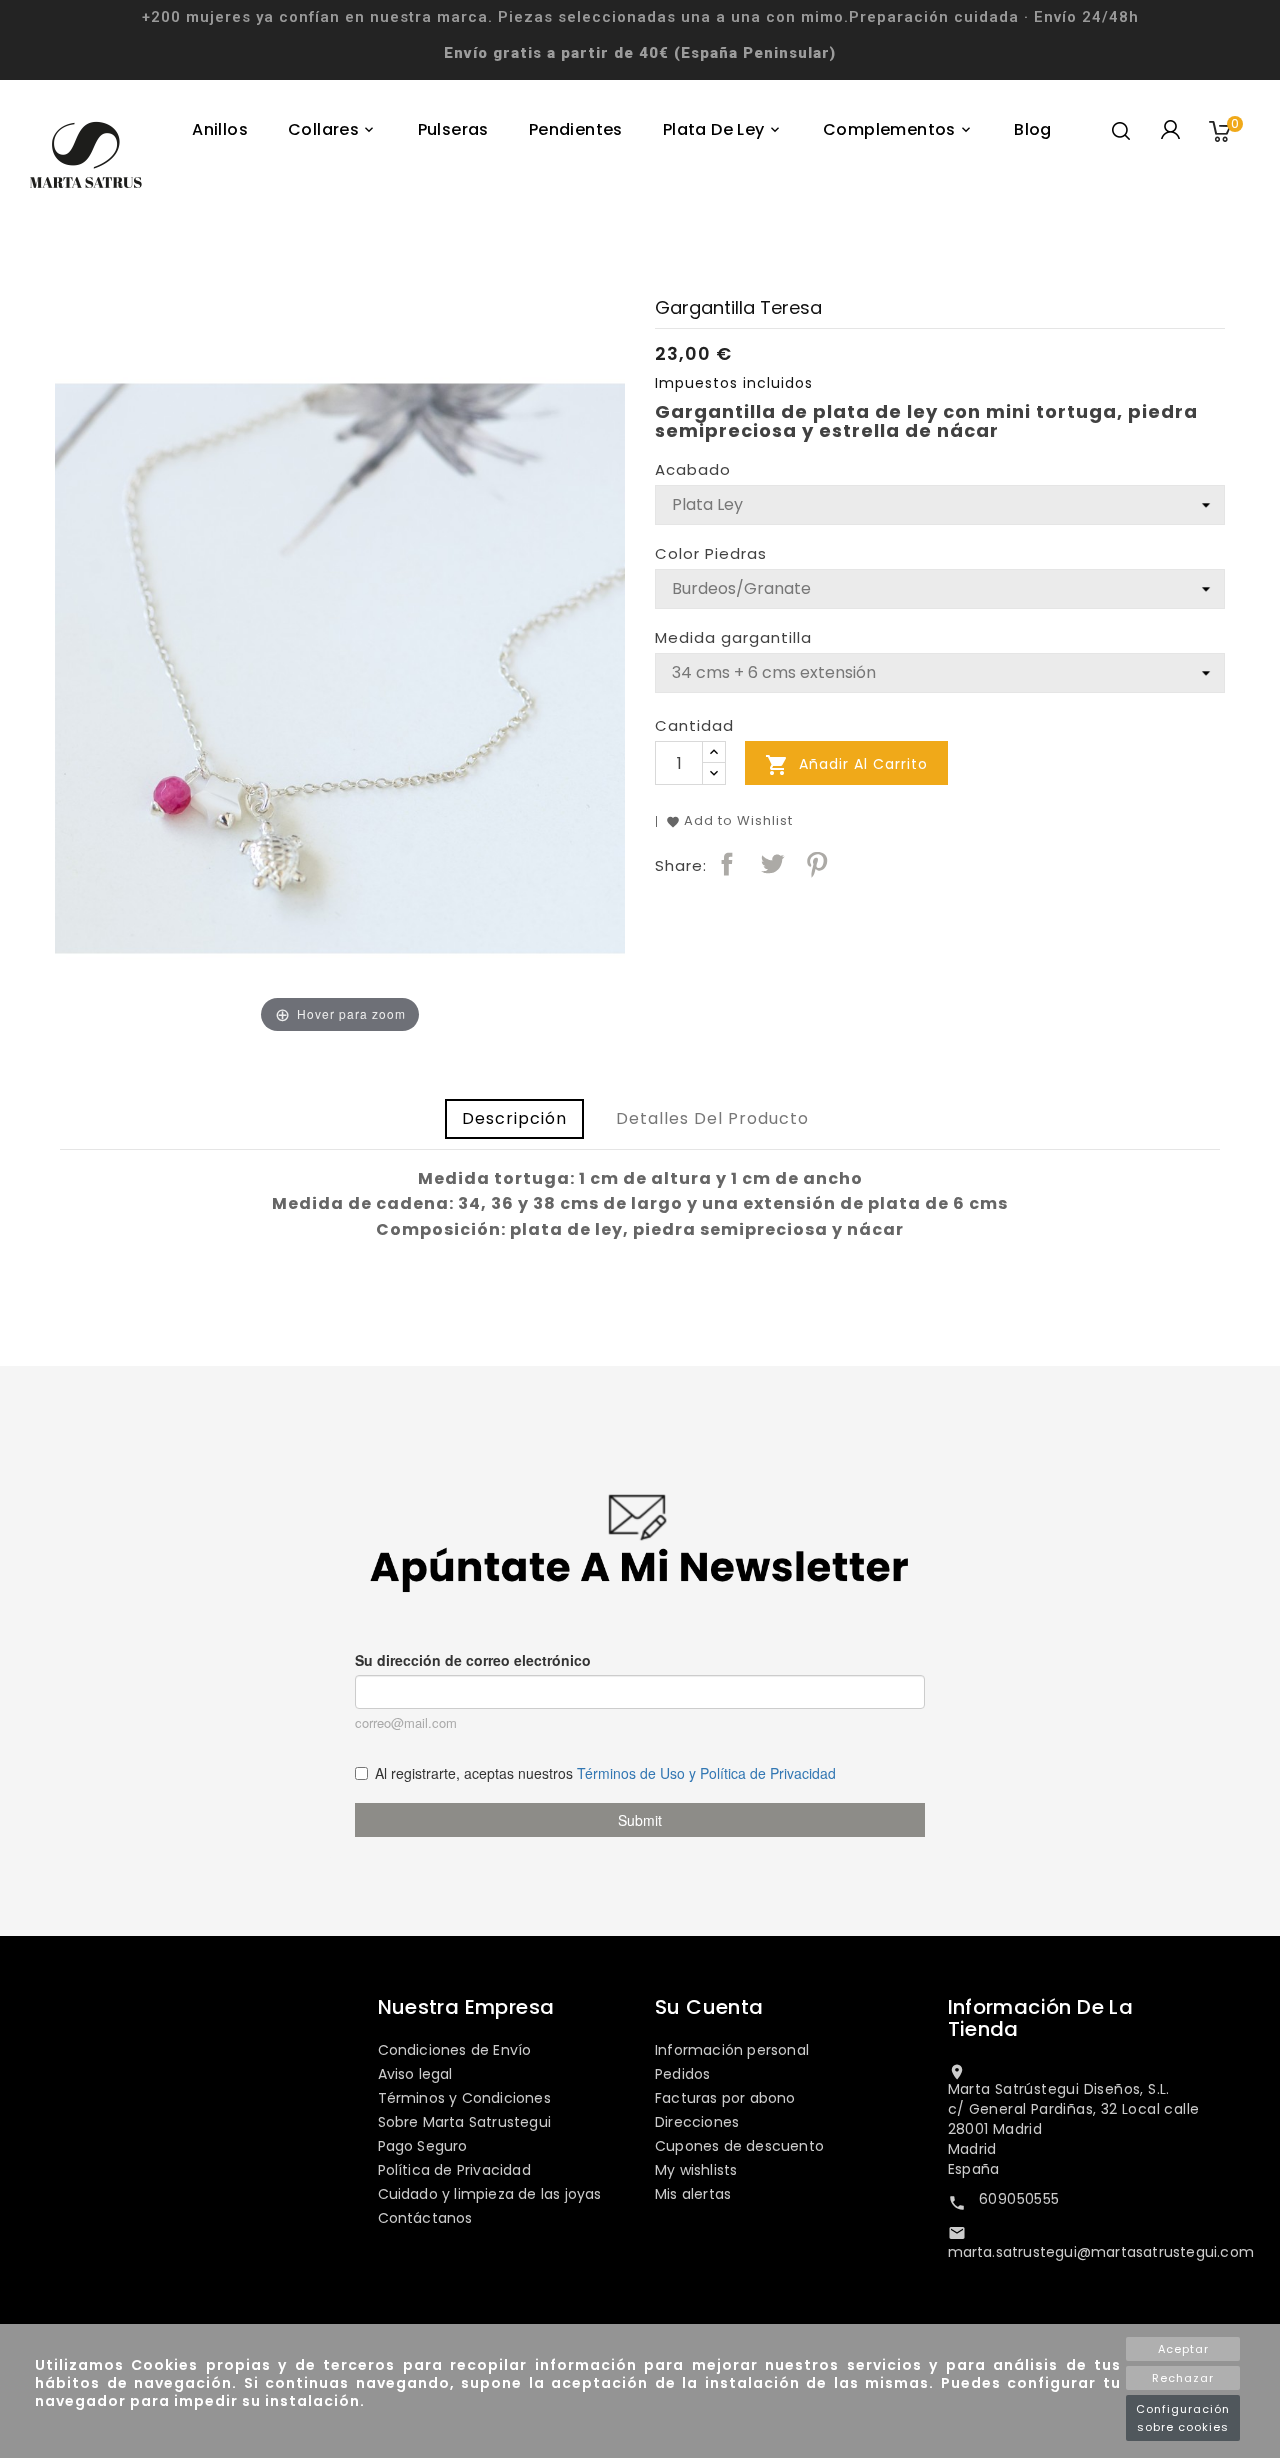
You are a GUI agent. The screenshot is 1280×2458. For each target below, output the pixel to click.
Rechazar (1183, 2378)
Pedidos (682, 2074)
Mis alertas (693, 2194)
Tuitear (772, 864)
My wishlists (696, 2170)
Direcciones (697, 2122)
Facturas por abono (725, 2098)
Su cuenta (709, 2007)
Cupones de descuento (739, 2146)
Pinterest (817, 864)
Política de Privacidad (454, 2170)
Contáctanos (425, 2218)
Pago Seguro (423, 2146)
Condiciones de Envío (455, 2050)
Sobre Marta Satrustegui (465, 2122)
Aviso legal (415, 2074)
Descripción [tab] (514, 1118)
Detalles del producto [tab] (712, 1118)
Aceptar (1183, 2349)
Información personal (732, 2050)
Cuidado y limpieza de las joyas (490, 2194)
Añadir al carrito (846, 765)
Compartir (727, 864)
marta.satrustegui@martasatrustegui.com (1101, 2252)
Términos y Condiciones (464, 2098)
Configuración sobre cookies (1183, 2418)
